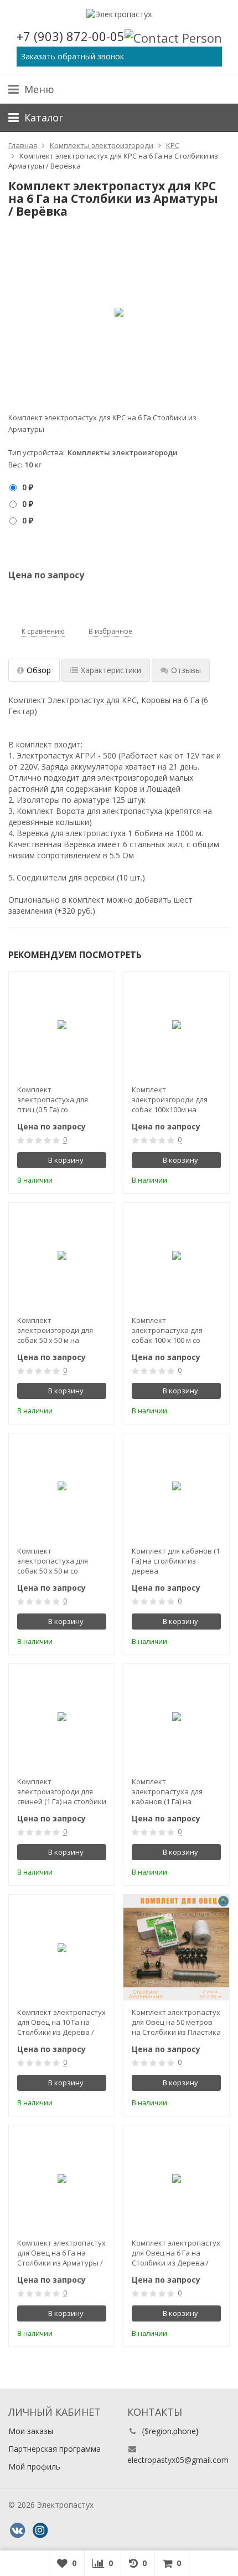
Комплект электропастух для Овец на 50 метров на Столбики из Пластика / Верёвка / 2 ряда (176, 2022)
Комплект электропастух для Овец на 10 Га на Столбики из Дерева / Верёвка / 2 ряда (61, 2022)
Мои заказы (31, 2431)
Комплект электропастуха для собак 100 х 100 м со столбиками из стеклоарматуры (167, 1330)
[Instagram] (40, 2531)
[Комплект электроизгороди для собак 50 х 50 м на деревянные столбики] (62, 1256)
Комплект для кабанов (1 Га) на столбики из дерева (176, 1561)
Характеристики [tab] (111, 670)
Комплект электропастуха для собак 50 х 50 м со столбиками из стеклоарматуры (53, 1561)
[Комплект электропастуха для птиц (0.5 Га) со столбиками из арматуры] (62, 1025)
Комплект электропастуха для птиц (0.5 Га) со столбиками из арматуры (53, 1099)
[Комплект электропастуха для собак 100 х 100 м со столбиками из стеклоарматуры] (176, 1256)
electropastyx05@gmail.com (178, 2460)
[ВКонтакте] (17, 2531)
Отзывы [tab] (186, 670)
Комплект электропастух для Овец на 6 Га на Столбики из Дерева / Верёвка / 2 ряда (176, 2253)
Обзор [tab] (39, 670)
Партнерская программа (55, 2449)
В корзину (66, 1160)
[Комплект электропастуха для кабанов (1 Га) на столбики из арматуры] (176, 1717)
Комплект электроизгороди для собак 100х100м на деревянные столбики (171, 1099)
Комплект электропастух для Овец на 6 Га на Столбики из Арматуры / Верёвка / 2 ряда (61, 2253)
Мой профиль (34, 2466)
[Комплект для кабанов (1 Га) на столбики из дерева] (176, 1486)
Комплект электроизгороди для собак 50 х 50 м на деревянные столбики (57, 1330)
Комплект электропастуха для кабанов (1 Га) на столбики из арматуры (172, 1791)
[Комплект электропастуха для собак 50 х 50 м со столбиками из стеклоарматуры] (62, 1486)
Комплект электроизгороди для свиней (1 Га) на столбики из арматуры (62, 1791)
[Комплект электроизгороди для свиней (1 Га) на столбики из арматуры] (62, 1717)
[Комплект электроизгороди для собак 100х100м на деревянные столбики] (176, 1025)
